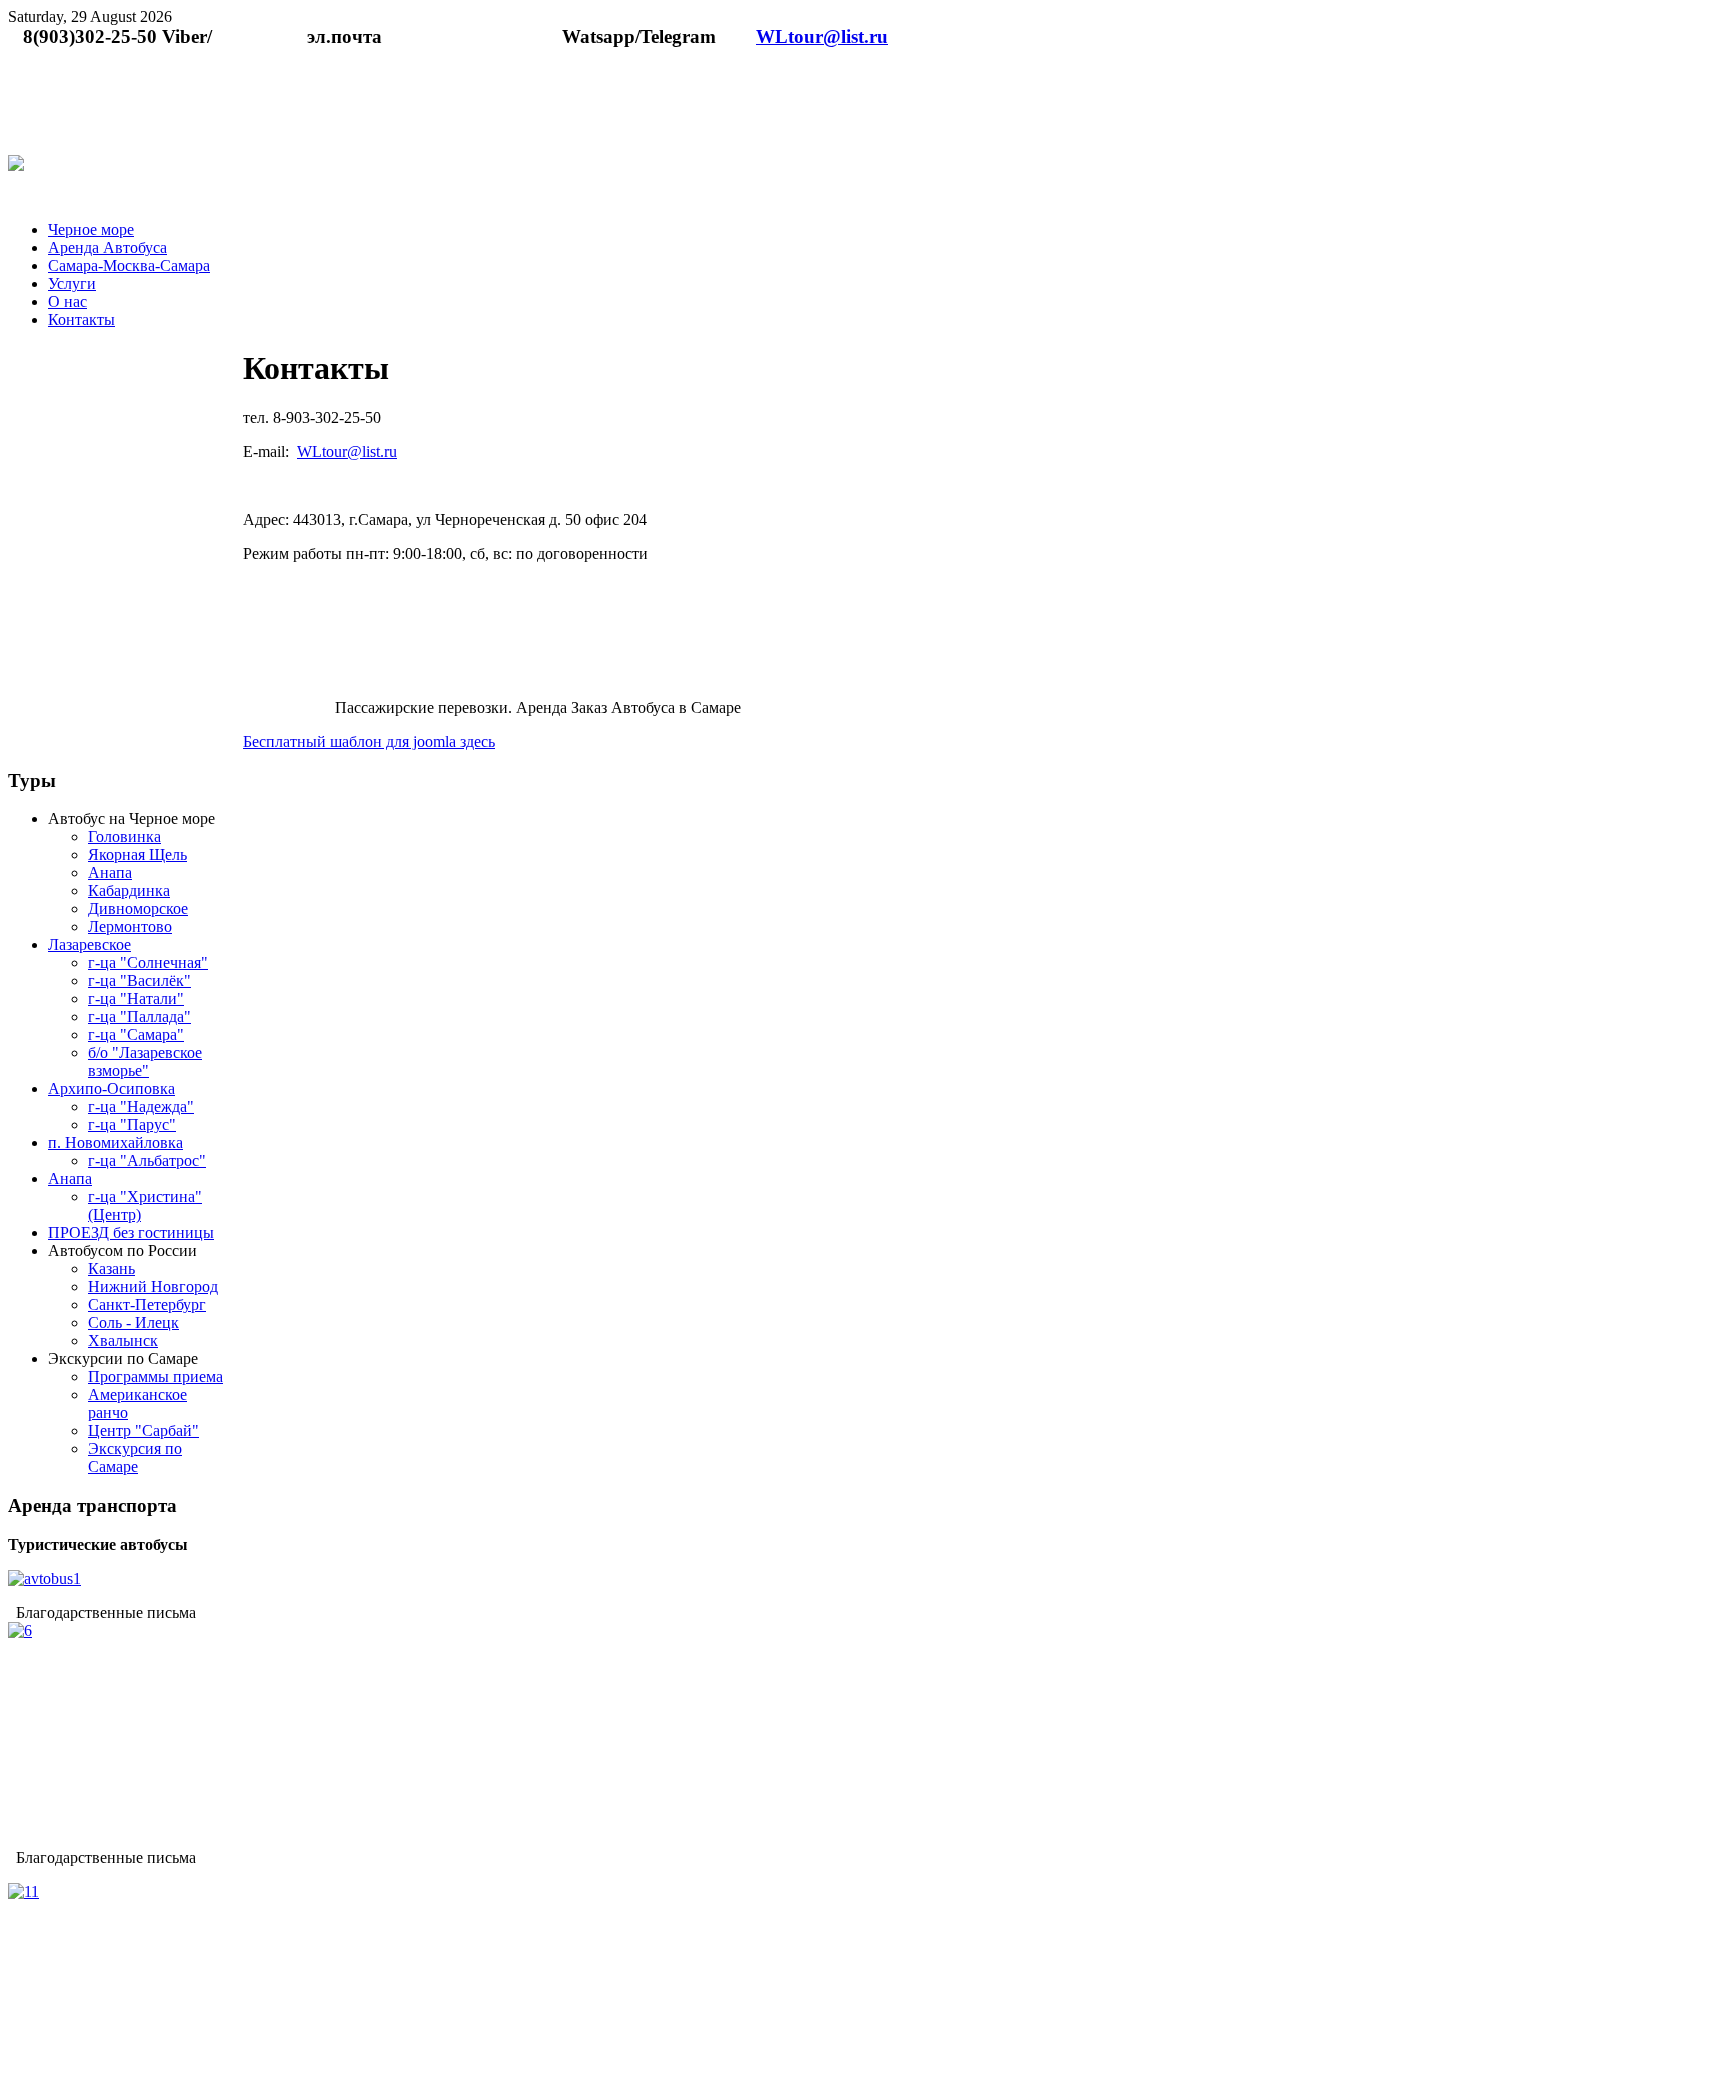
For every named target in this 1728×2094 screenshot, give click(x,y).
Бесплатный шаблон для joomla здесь (369, 741)
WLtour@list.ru (822, 36)
